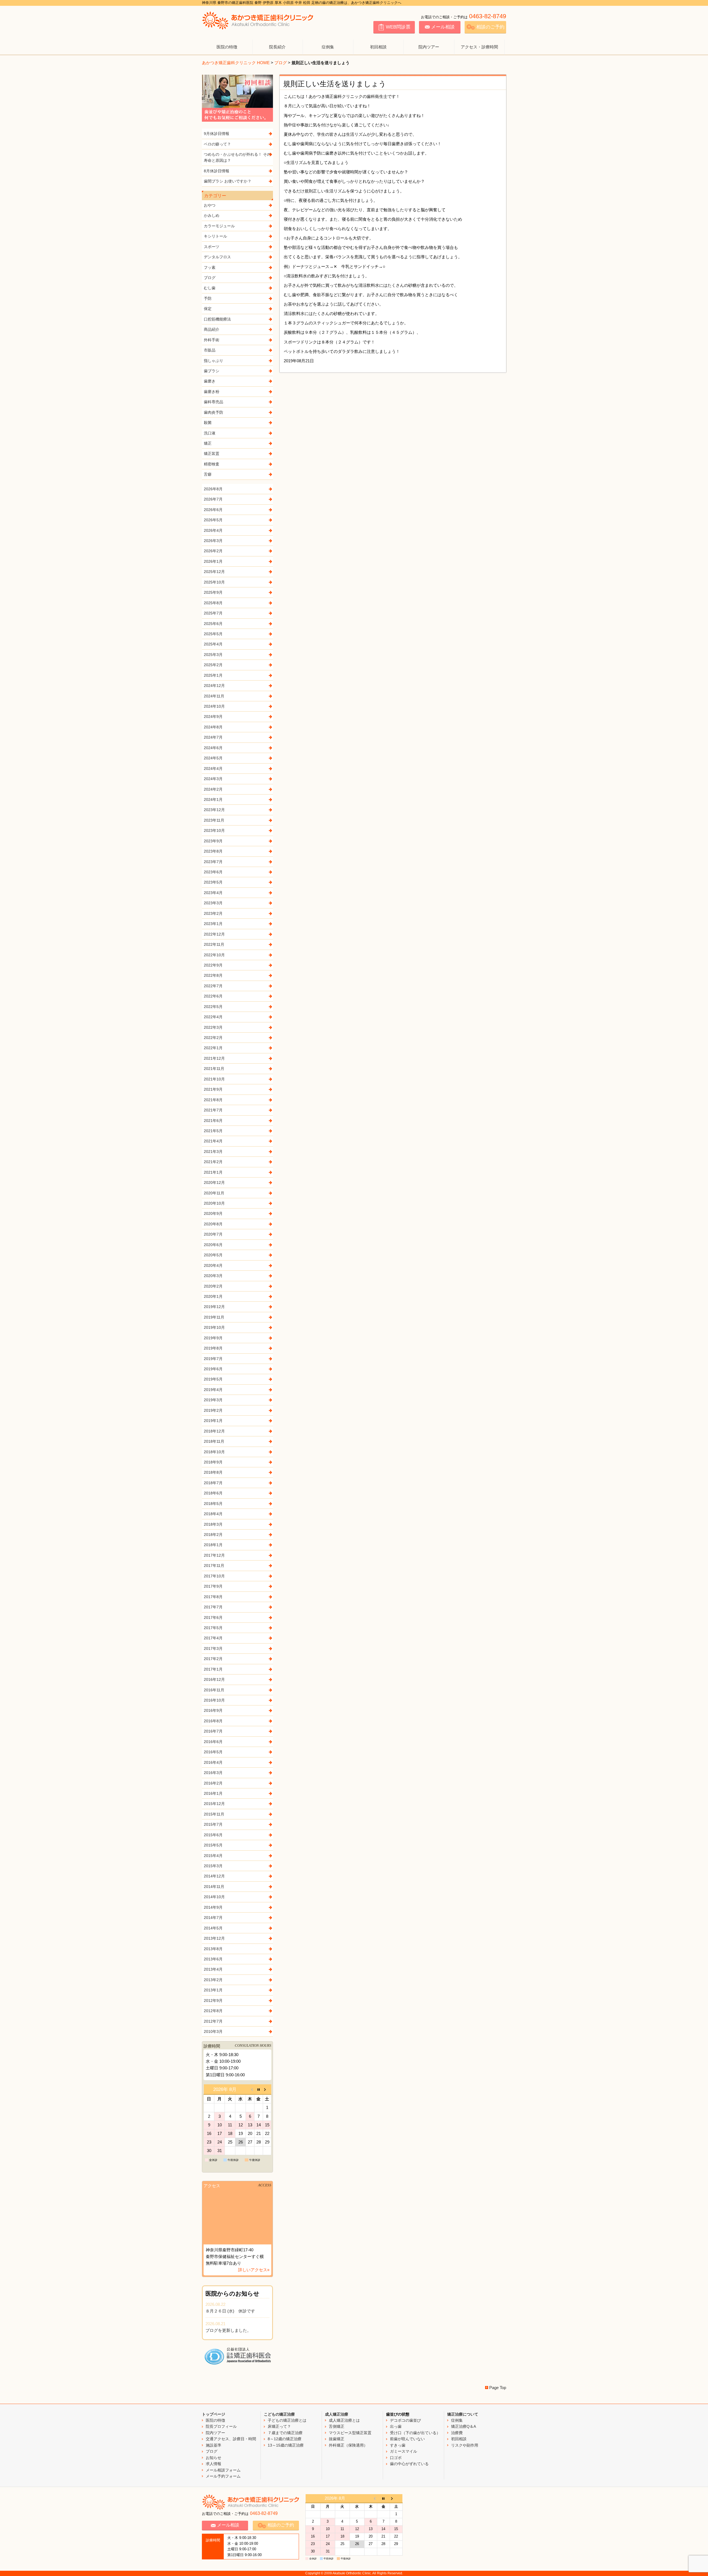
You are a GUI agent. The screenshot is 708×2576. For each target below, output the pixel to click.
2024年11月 (214, 696)
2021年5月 (213, 1131)
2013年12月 (214, 1938)
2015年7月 (213, 1824)
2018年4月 (213, 1514)
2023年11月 (214, 820)
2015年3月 (213, 1866)
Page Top (498, 2388)
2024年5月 (213, 758)
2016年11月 (214, 1690)
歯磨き (210, 381)
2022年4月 (213, 1017)
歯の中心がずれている (409, 2464)
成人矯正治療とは (344, 2420)
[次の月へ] (267, 2089)
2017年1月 (213, 1669)
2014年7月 (213, 1918)
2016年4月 (213, 1762)
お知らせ (214, 2458)
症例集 (328, 47)
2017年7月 (213, 1607)
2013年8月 (213, 1949)
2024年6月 (213, 748)
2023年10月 (214, 830)
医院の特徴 (227, 47)
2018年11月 (214, 1441)
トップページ (214, 2414)
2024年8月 (213, 727)
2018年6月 (213, 1493)
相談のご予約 (490, 27)
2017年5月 (213, 1628)
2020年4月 (213, 1265)
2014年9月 (213, 1907)
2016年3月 (213, 1773)
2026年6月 (213, 510)
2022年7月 (213, 986)
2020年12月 (214, 1182)
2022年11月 (214, 944)
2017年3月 (213, 1648)
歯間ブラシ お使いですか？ (228, 181)
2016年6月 (213, 1742)
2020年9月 (213, 1213)
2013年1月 (213, 1990)
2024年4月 (213, 769)
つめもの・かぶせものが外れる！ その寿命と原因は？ (237, 157)
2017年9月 (213, 1586)
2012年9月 (213, 2001)
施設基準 (214, 2445)
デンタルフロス (217, 257)
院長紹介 (277, 47)
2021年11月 (214, 1069)
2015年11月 (214, 1814)
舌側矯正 (337, 2426)
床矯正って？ (279, 2426)
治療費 (457, 2433)
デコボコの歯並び (405, 2420)
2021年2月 (213, 1162)
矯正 (208, 443)
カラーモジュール (219, 226)
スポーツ (212, 247)
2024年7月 (213, 737)
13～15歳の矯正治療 (286, 2445)
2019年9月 (213, 1338)
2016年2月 (213, 1783)
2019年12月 (214, 1307)
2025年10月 (214, 582)
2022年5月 (213, 1007)
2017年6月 (213, 1618)
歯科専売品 (214, 402)
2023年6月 (213, 872)
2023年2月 (213, 913)
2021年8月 (213, 1100)
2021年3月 (213, 1152)
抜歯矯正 (337, 2439)
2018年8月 (213, 1472)
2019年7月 (213, 1359)
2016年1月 (213, 1793)
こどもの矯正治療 (279, 2414)
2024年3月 (213, 779)
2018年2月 (213, 1535)
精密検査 (212, 464)
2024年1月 (213, 799)
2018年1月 (213, 1545)
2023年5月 (213, 882)
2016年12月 (214, 1679)
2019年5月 (213, 1379)
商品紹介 (212, 329)
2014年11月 (214, 1887)
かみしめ (212, 215)
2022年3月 (213, 1027)
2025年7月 (213, 613)
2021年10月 (214, 1079)
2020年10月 (214, 1203)
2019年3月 (213, 1400)
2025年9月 (213, 592)
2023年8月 (213, 851)
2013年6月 (213, 1959)
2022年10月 (214, 955)
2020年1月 (213, 1296)
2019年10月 (214, 1327)
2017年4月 (213, 1638)
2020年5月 (213, 1255)
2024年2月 (213, 789)
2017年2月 (213, 1659)
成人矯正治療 (337, 2414)
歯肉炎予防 (214, 412)
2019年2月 (213, 1410)
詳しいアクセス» (254, 2270)
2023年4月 (213, 893)
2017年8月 (213, 1597)
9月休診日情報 (217, 134)
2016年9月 (213, 1710)
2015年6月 (213, 1835)
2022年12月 (214, 934)
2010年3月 (213, 2031)
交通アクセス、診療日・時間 (231, 2439)
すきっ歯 (398, 2445)
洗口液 (210, 433)
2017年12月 (214, 1555)
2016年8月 (213, 1721)
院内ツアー (429, 47)
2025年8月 (213, 603)
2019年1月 (213, 1421)
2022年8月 (213, 975)
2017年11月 (214, 1566)
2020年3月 (213, 1276)
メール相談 (443, 27)
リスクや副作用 (465, 2445)
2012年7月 (213, 2021)
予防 (208, 298)
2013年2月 (213, 1980)
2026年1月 (213, 561)
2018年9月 (213, 1462)
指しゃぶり (214, 361)
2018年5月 (213, 1504)
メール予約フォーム (223, 2476)
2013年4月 (213, 1969)
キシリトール (215, 236)
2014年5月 (213, 1928)
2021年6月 (213, 1121)
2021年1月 (213, 1172)
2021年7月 (213, 1110)
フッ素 (210, 267)
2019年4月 (213, 1390)
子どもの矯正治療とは (287, 2420)
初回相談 (378, 47)
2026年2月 (213, 551)
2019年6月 (213, 1369)
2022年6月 (213, 996)
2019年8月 (213, 1348)
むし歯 (210, 288)
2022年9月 (213, 965)
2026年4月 (213, 530)
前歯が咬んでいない (407, 2439)
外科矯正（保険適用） (348, 2445)
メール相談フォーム (223, 2470)
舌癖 (208, 474)
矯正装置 (212, 454)
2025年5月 (213, 634)
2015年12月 (214, 1804)
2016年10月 (214, 1700)
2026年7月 (213, 499)
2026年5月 (213, 520)
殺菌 (208, 423)
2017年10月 (214, 1576)
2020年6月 (213, 1245)
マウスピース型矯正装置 (350, 2433)
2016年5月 (213, 1752)
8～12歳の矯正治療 (285, 2439)
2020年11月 (214, 1193)
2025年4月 (213, 644)
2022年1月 (213, 1048)
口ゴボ (396, 2458)
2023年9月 (213, 841)
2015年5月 (213, 1845)
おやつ (210, 205)
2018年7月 (213, 1483)
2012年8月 (213, 2011)
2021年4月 (213, 1141)
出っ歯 (396, 2426)
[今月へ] (258, 2089)
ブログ (281, 63)
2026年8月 (213, 489)
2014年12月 (214, 1876)
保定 (208, 309)
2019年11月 (214, 1317)
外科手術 (212, 340)
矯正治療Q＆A (464, 2426)
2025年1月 (213, 675)
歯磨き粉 (212, 392)
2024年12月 (214, 686)
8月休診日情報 (217, 171)
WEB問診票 (398, 27)
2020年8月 (213, 1224)
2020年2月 (213, 1286)
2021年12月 (214, 1058)
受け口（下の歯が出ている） (415, 2433)
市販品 (210, 350)
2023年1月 (213, 924)
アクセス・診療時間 (479, 47)
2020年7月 (213, 1234)
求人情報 (214, 2464)
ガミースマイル (404, 2451)
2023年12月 (214, 810)
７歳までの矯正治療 (285, 2433)
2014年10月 (214, 1897)
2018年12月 (214, 1431)
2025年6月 (213, 624)
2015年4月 (213, 1856)
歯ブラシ (212, 371)
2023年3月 (213, 903)
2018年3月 (213, 1524)
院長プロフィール (221, 2426)
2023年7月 (213, 862)
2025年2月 (213, 665)
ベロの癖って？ (217, 144)
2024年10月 (214, 706)
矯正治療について (463, 2414)
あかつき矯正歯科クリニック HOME (236, 63)
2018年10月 (214, 1452)
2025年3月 (213, 655)
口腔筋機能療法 (217, 319)
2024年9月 (213, 717)
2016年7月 (213, 1731)
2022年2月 (213, 1038)
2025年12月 (214, 572)
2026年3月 (213, 541)
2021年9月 (213, 1089)
